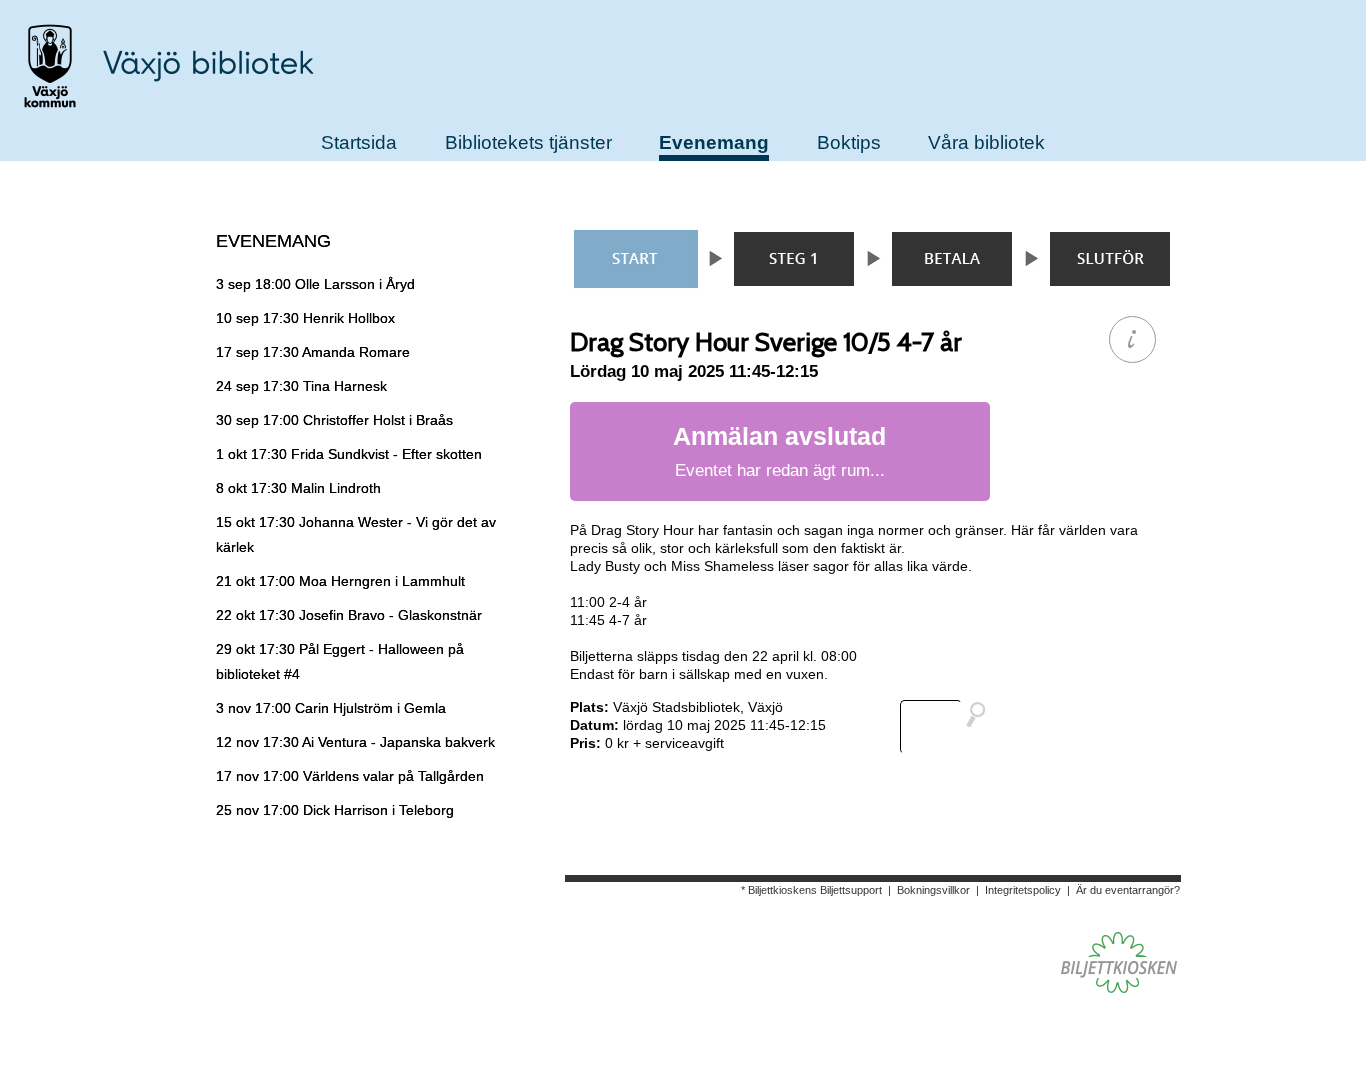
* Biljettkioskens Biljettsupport (811, 890)
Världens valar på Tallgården (350, 776)
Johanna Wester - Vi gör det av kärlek (356, 534)
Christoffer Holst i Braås (334, 420)
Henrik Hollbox (305, 318)
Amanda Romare (313, 352)
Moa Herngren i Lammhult (340, 581)
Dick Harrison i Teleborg (335, 810)
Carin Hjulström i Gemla (331, 708)
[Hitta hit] (951, 727)
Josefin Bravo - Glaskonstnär (349, 615)
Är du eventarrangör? (1128, 890)
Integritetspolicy (1023, 890)
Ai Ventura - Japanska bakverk (355, 742)
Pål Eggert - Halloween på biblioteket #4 (340, 661)
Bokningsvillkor (933, 890)
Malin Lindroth (298, 488)
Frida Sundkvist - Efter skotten (349, 454)
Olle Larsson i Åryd (315, 284)
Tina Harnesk (301, 386)
